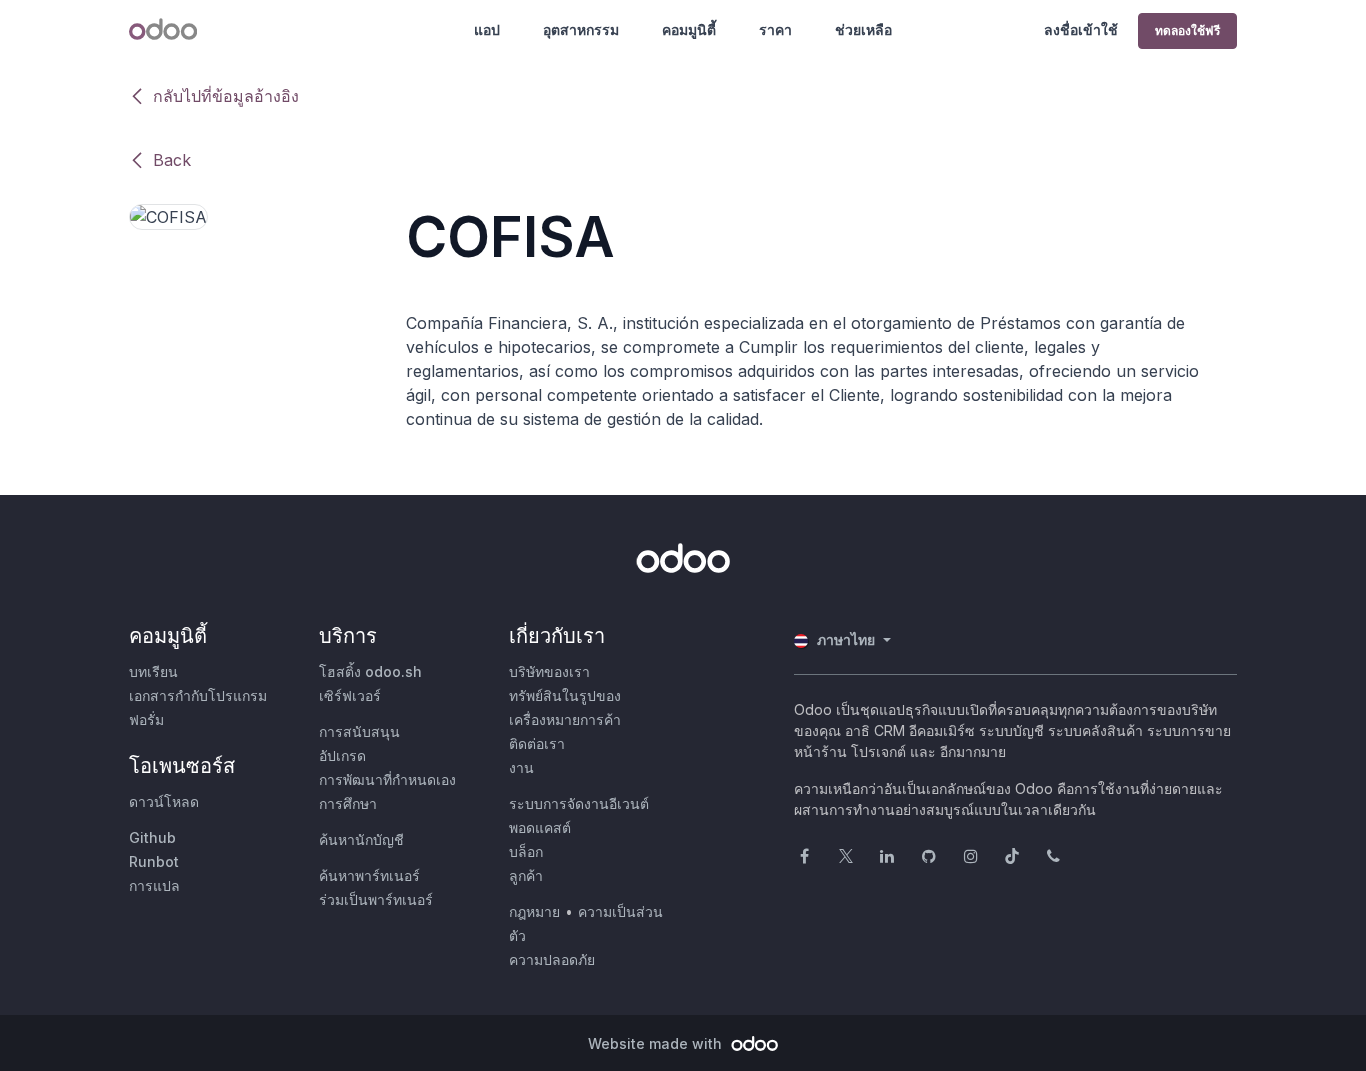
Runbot (154, 861)
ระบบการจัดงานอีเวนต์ (579, 803)
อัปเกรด (342, 755)
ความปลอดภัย (552, 959)
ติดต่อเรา (537, 743)
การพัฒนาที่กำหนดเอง (387, 779)
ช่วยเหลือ (863, 29)
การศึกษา (348, 803)
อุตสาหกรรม (581, 29)
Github (152, 837)
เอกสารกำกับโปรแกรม (198, 695)
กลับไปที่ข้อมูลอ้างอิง (226, 96)
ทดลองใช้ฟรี (1187, 30)
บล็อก (526, 851)
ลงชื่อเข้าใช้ (1081, 29)
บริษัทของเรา (549, 671)
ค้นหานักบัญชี (361, 839)
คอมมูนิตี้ (689, 29)
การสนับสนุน (359, 731)
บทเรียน (153, 671)
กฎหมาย (534, 911)
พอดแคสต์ (540, 827)
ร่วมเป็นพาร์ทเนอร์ (376, 899)
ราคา (775, 29)
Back (172, 160)
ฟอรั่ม (146, 719)
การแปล (154, 885)
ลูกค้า (526, 875)
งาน (521, 767)
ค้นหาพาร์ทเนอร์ (369, 875)
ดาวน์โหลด (164, 801)
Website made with (657, 1043)
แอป (487, 29)
